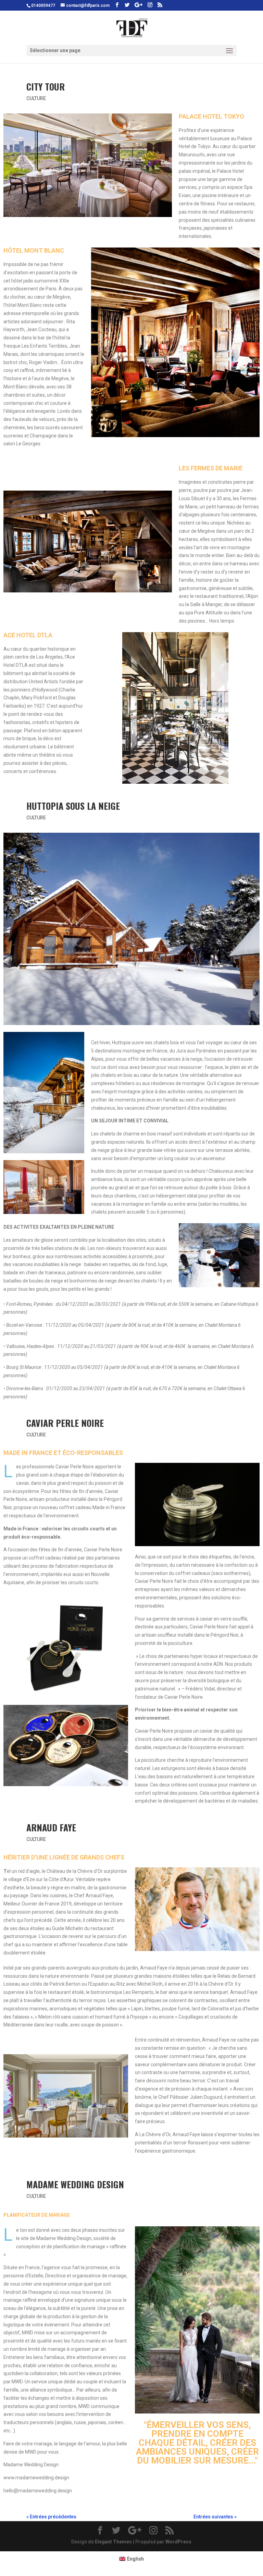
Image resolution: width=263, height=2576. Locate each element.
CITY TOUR (46, 87)
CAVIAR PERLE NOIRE (65, 1423)
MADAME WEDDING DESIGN (75, 2184)
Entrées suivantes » (215, 2517)
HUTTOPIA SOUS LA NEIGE (73, 806)
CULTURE (36, 98)
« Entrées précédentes (51, 2517)
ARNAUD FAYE (51, 1827)
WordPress (178, 2542)
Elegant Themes (113, 2542)
